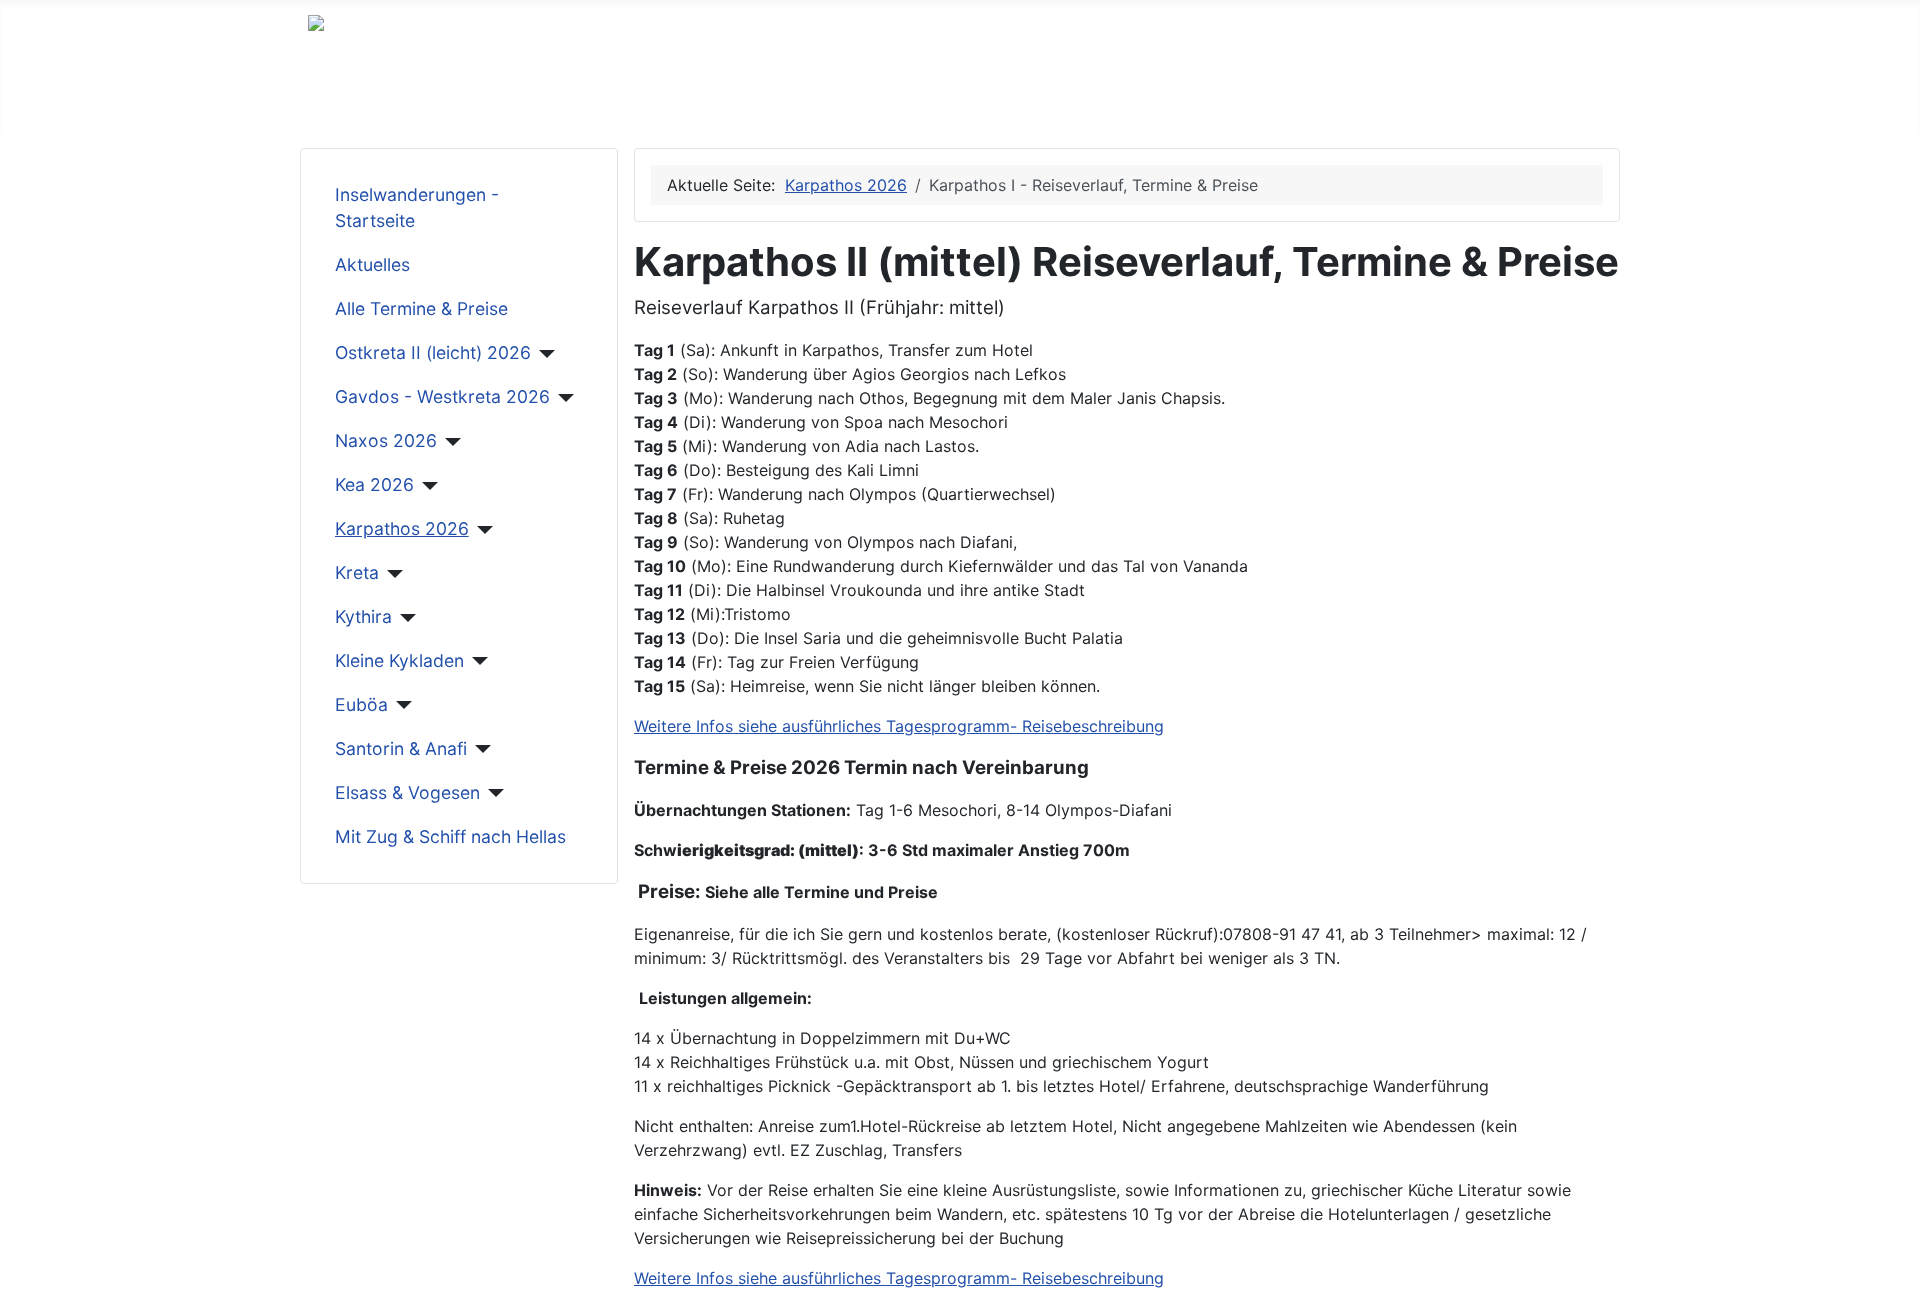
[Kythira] (404, 618)
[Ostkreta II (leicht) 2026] (543, 354)
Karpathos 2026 (402, 528)
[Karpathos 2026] (481, 530)
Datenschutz (836, 100)
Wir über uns (355, 100)
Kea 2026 (374, 484)
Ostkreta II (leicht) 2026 (433, 352)
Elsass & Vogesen (407, 792)
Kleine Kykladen (399, 660)
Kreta (357, 572)
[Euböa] (400, 705)
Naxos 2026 (386, 440)
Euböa (361, 704)
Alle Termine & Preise (421, 308)
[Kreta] (391, 574)
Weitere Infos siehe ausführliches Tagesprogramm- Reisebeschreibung (899, 726)
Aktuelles (372, 264)
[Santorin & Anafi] (479, 749)
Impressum (640, 100)
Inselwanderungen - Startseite (417, 207)
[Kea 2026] (426, 486)
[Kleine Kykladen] (476, 661)
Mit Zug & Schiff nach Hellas (450, 836)
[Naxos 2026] (449, 442)
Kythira (363, 616)
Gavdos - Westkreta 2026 (442, 396)
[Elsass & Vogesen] (492, 793)
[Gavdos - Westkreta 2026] (562, 398)
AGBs (555, 100)
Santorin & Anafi (401, 748)
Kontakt (735, 100)
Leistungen (469, 100)
